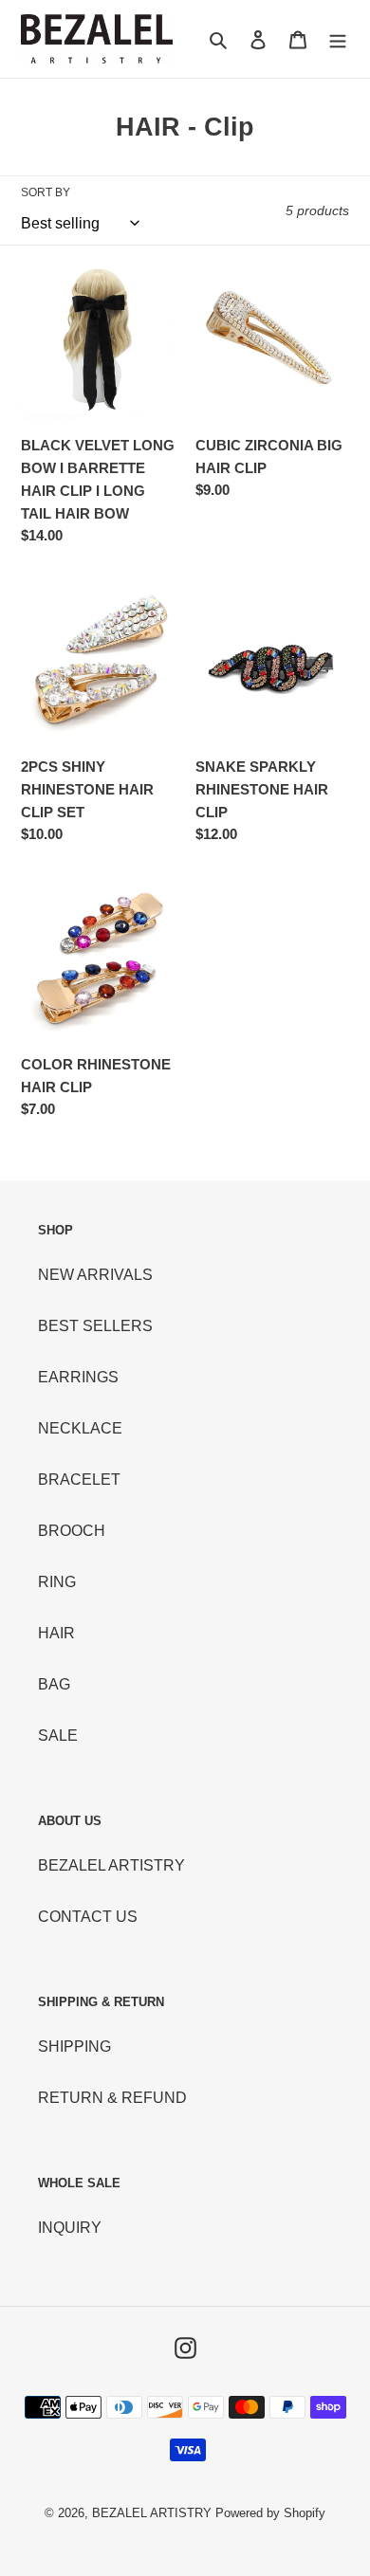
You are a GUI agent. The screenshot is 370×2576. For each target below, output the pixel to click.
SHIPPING (74, 2046)
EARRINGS (78, 1377)
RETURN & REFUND (112, 2098)
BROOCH (72, 1531)
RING (57, 1582)
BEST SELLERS (95, 1326)
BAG (54, 1684)
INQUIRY (70, 2228)
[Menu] (338, 39)
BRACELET (79, 1480)
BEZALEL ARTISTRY (111, 1865)
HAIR (56, 1633)
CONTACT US (88, 1917)
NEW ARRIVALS (95, 1275)
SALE (58, 1736)
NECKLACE (80, 1428)
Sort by (46, 192)
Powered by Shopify (270, 2513)
